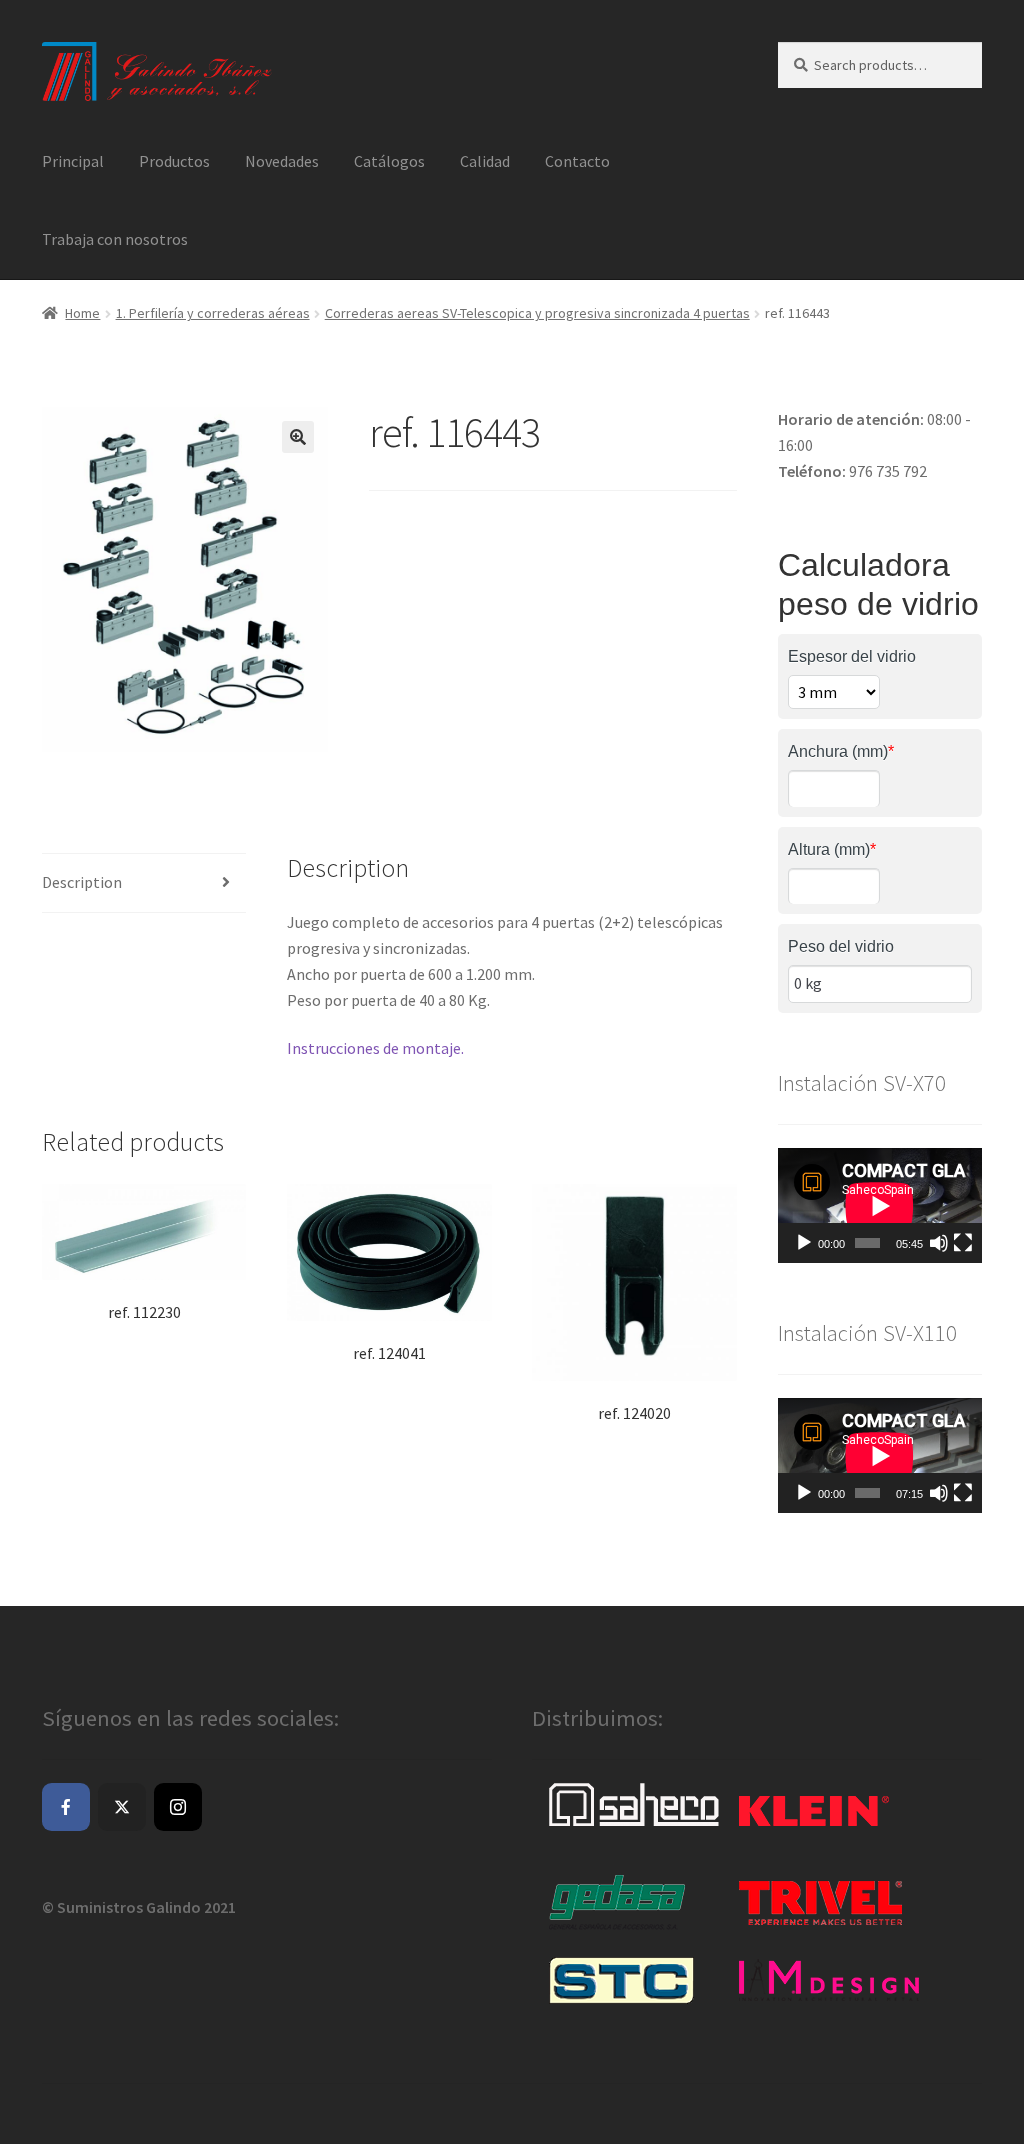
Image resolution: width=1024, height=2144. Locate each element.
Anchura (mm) (841, 751)
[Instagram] (178, 1807)
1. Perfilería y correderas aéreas (213, 313)
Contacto (577, 161)
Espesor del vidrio (852, 656)
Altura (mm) (832, 849)
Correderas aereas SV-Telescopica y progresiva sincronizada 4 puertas (537, 313)
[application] (880, 1205)
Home (82, 313)
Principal (73, 161)
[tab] (144, 883)
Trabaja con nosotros (115, 239)
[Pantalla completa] (963, 1243)
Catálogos (389, 161)
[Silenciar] (939, 1243)
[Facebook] (66, 1807)
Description (82, 882)
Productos (174, 161)
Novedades (282, 161)
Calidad (485, 161)
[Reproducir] (804, 1243)
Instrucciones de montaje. (375, 1048)
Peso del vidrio (841, 946)
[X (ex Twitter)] (122, 1807)
